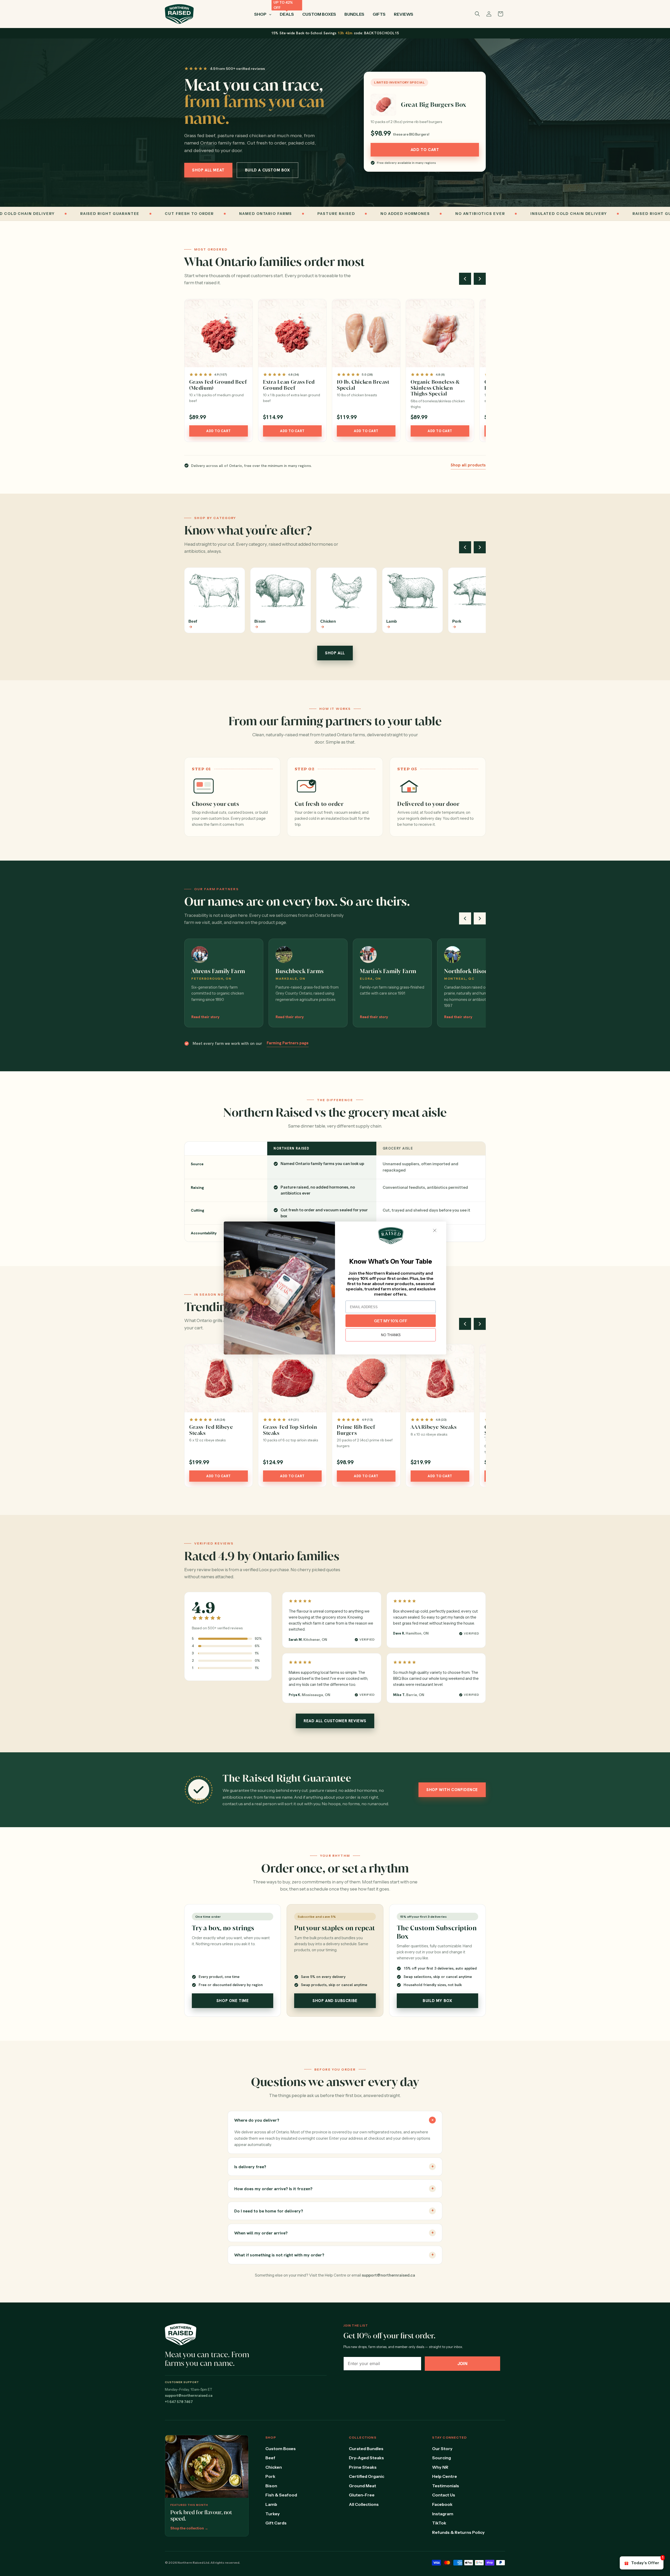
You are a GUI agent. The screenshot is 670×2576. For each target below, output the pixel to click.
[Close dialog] (435, 1230)
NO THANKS (391, 1335)
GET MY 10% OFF (391, 1321)
